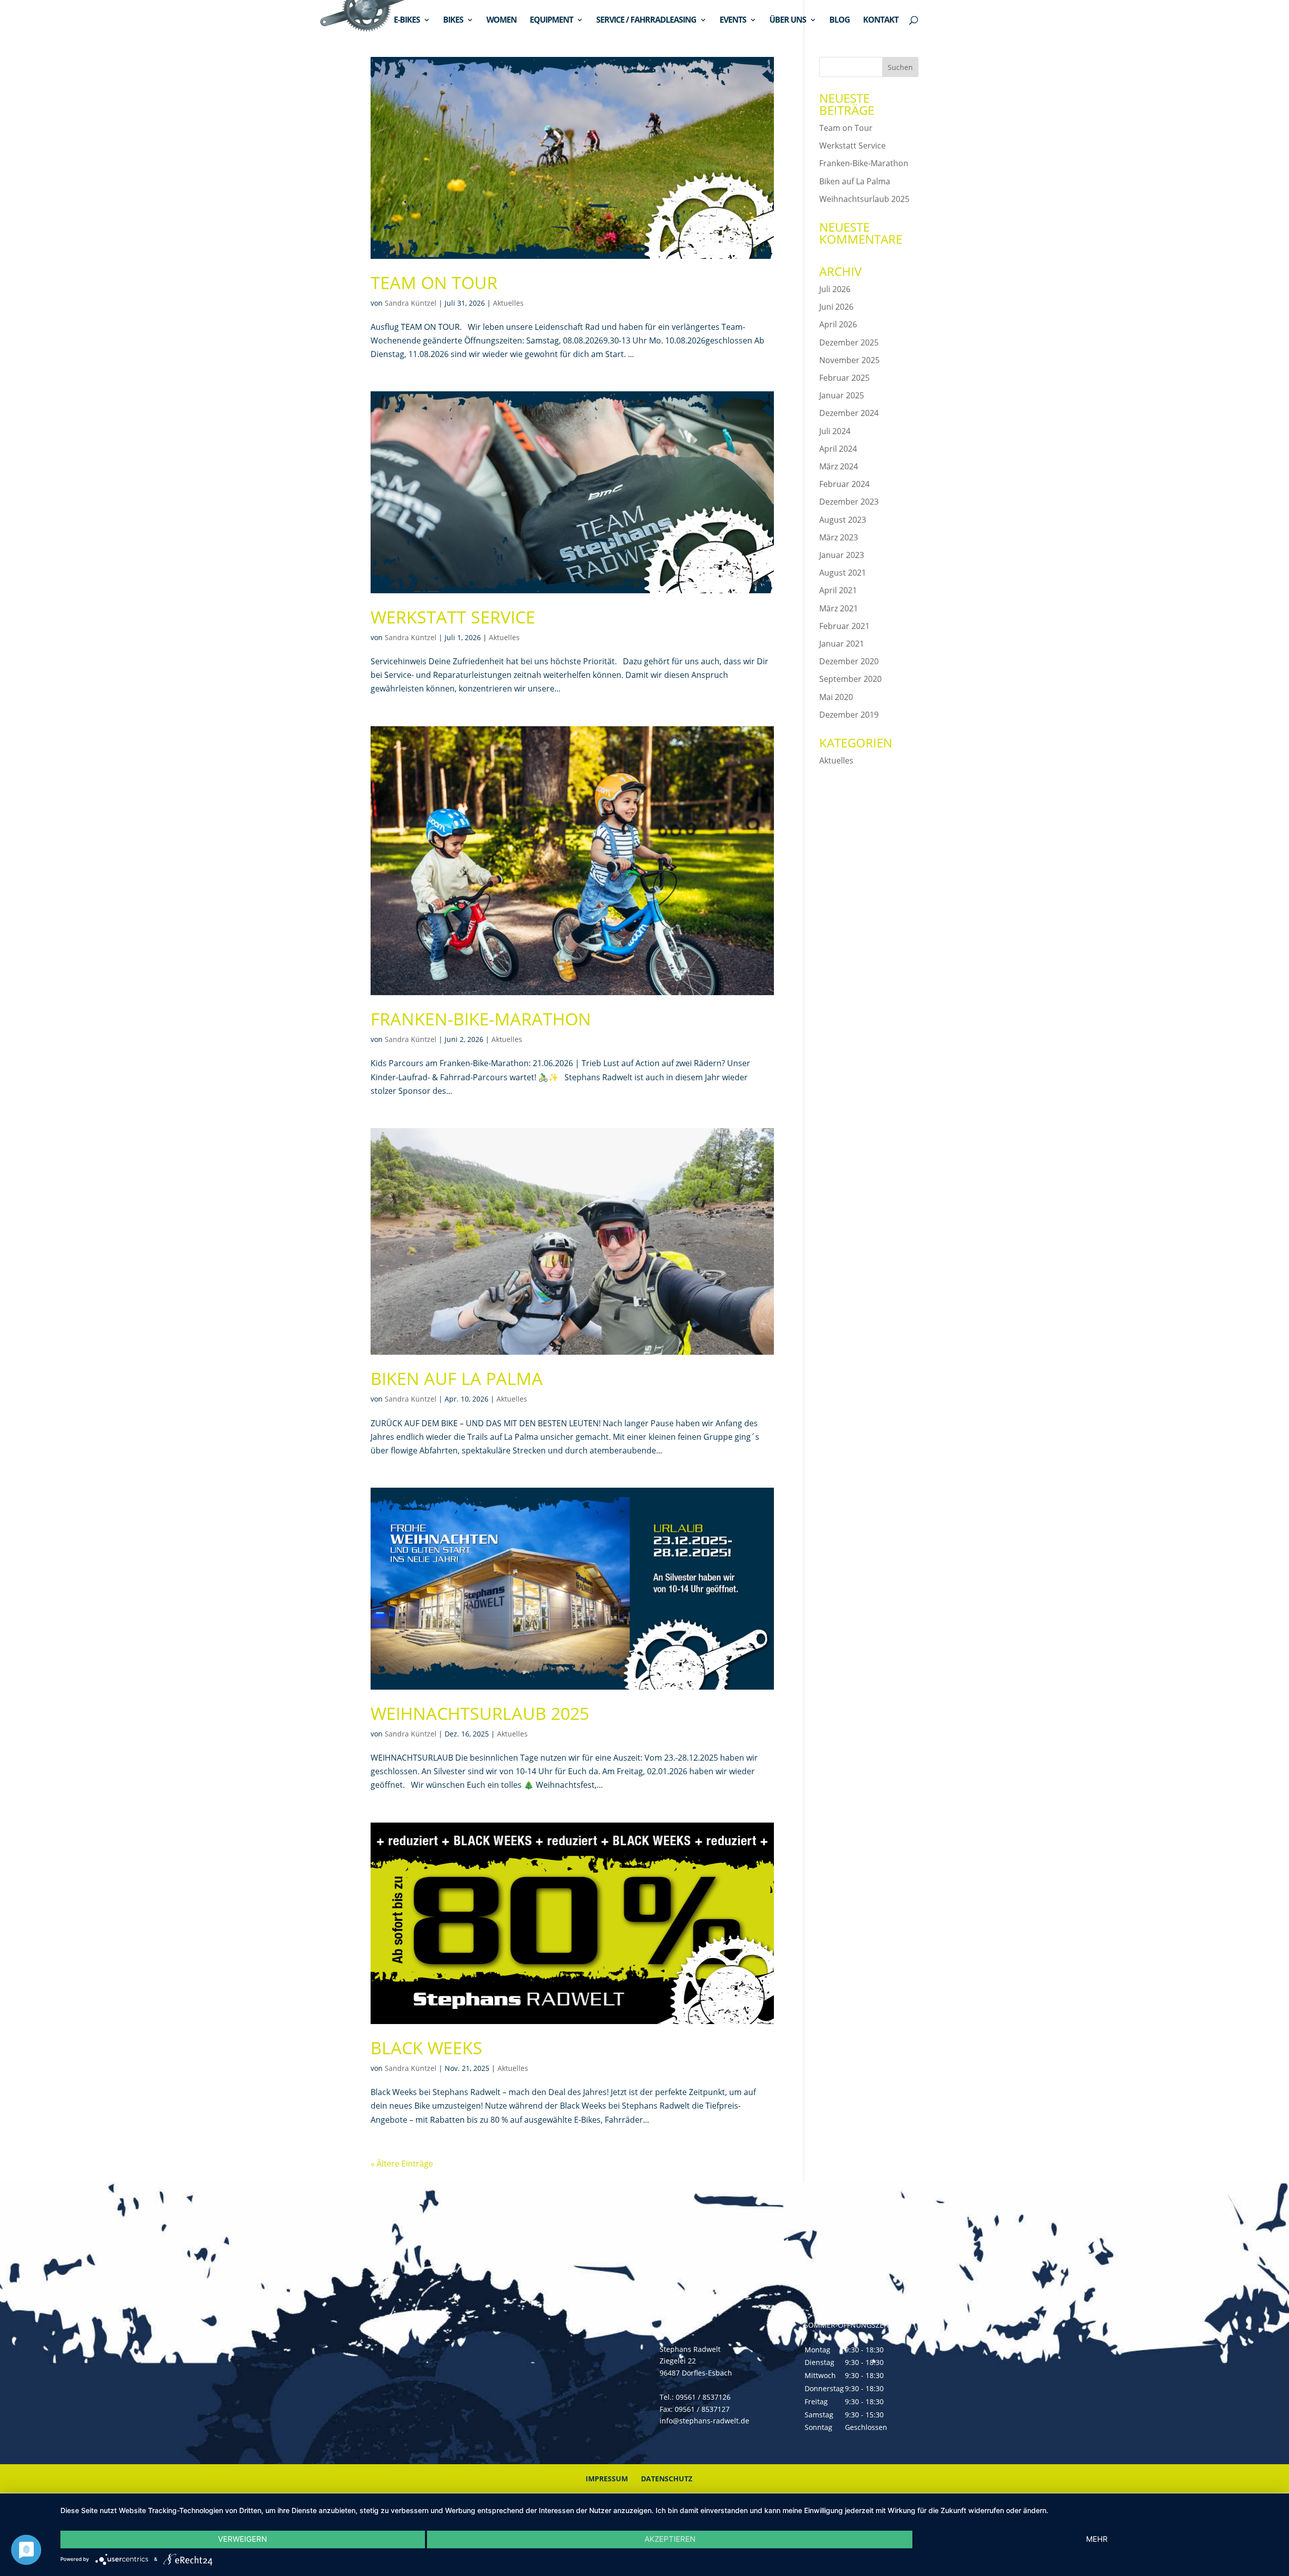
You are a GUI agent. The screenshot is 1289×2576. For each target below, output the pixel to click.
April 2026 (838, 324)
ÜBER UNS (788, 21)
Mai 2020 (836, 697)
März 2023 (839, 537)
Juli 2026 (835, 289)
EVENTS (733, 21)
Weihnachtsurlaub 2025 (480, 1713)
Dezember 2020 (849, 661)
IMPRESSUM (607, 2479)
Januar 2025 (842, 395)
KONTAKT (881, 21)
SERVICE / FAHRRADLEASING (646, 21)
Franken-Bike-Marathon (481, 1019)
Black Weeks (426, 2048)
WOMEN (502, 21)
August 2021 (843, 573)
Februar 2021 (844, 626)
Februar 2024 (844, 484)
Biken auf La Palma (457, 1378)
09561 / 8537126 (703, 2397)
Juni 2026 (836, 307)
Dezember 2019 (849, 715)
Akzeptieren (670, 2539)
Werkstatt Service (453, 617)
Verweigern (242, 2539)
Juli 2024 (835, 431)
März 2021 (839, 608)
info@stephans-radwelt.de (704, 2421)
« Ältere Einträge (402, 2164)
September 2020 (850, 679)
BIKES (453, 21)
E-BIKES (407, 21)
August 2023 (843, 520)
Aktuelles (508, 303)
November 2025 (849, 360)
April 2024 (838, 449)
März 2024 (839, 466)
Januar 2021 (842, 644)
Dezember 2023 (849, 502)
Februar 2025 (844, 378)
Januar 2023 (842, 555)
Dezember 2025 (849, 342)
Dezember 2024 (849, 413)
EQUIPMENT (551, 21)
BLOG (840, 21)
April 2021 (838, 590)
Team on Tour (434, 283)
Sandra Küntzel (411, 303)
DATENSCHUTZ (667, 2479)
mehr (1097, 2539)
